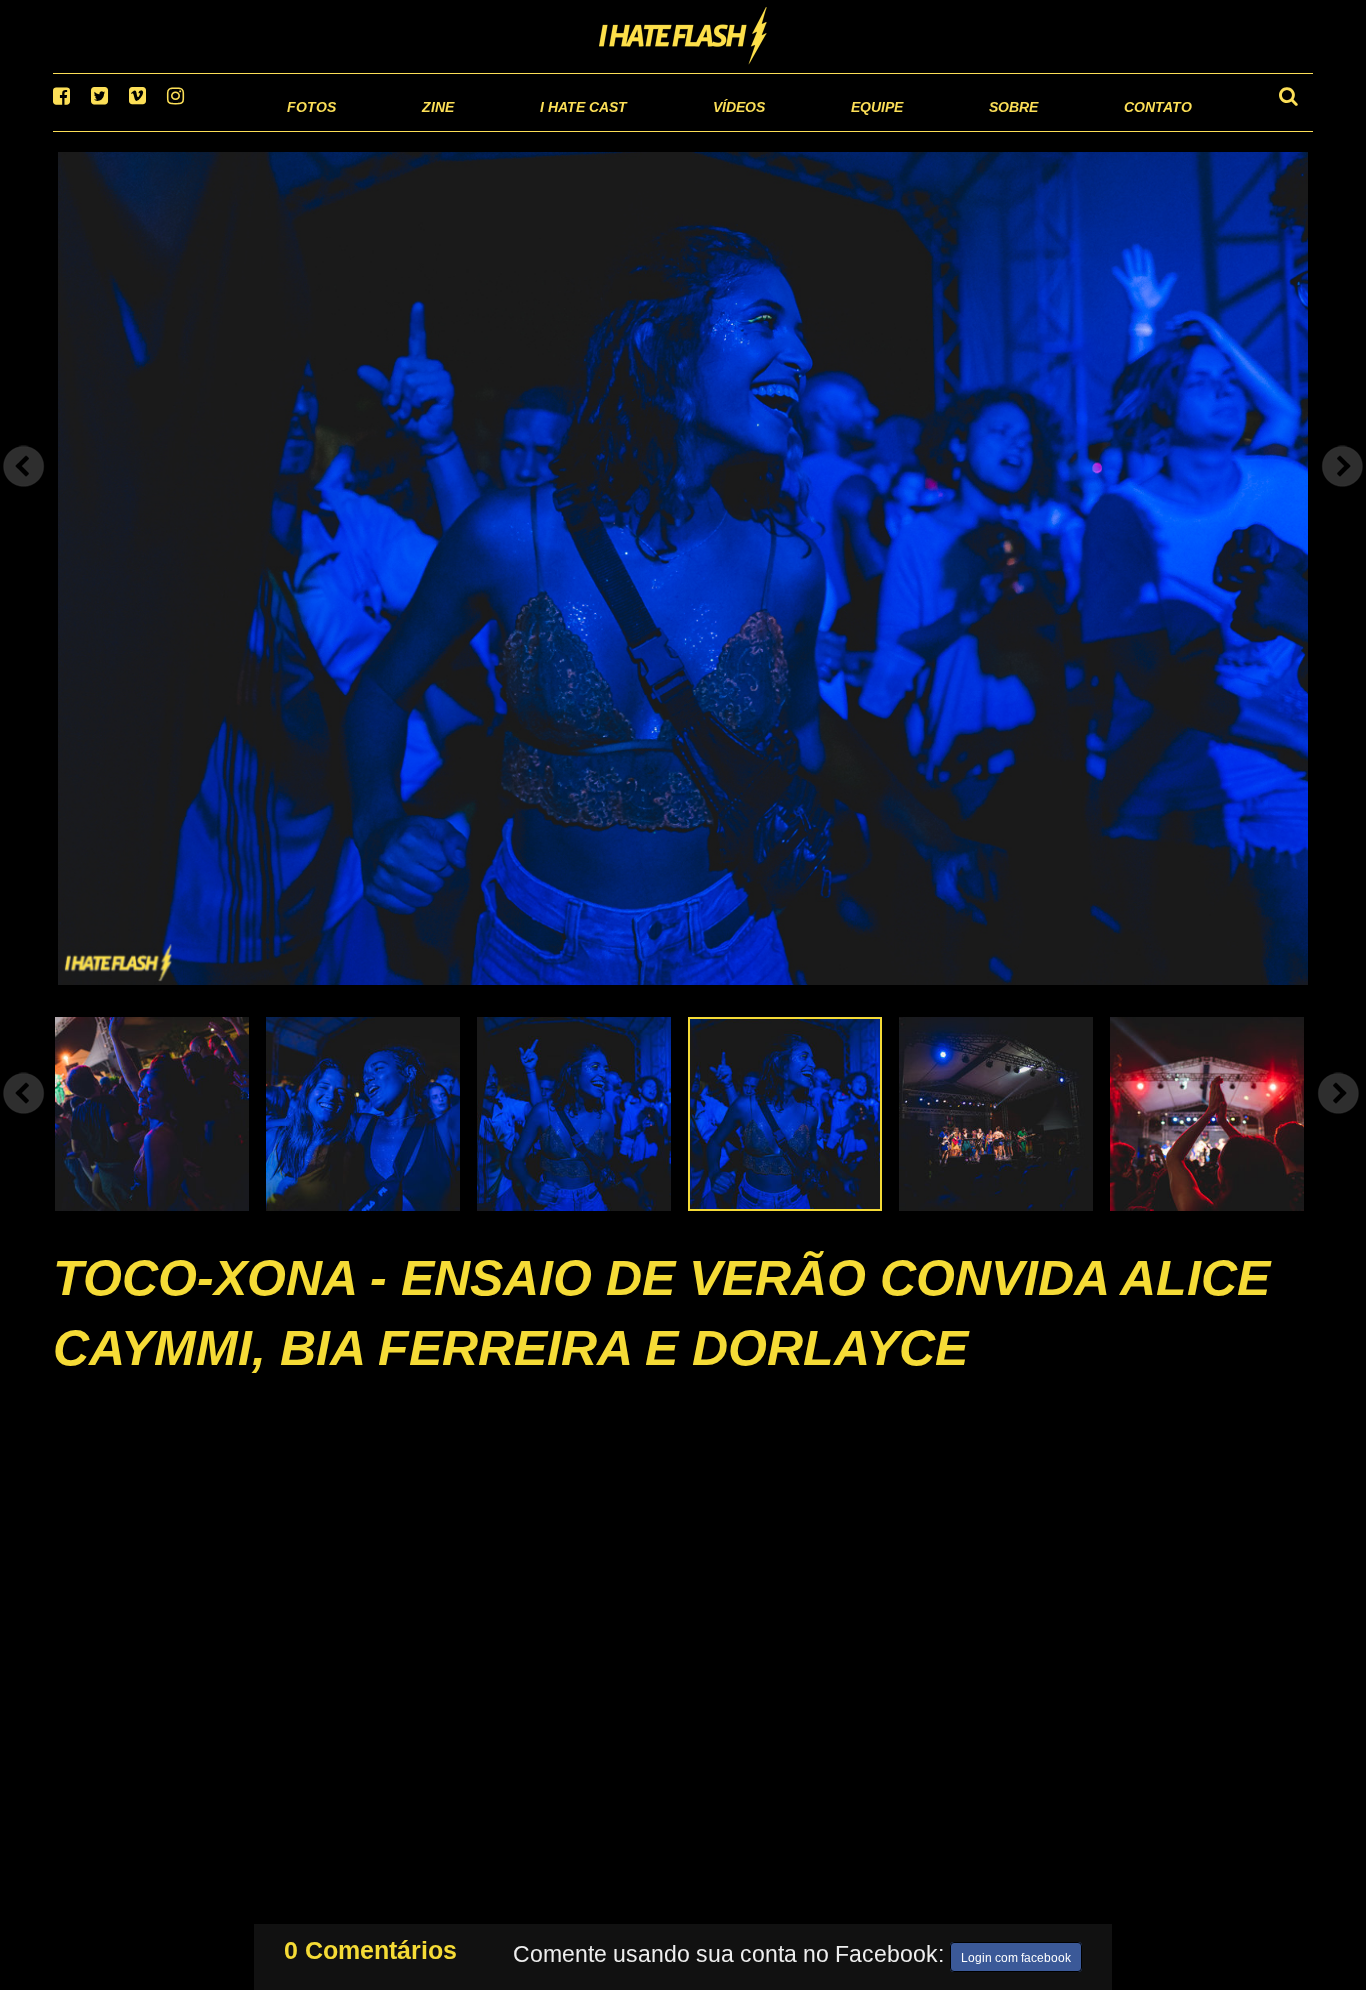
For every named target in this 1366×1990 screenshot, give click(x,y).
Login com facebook (1016, 1954)
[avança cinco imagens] (24, 1118)
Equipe (819, 129)
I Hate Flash (683, 37)
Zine (308, 129)
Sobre (973, 129)
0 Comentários (370, 1946)
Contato (1139, 129)
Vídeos (662, 129)
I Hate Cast (476, 129)
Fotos (173, 129)
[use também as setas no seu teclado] (24, 492)
